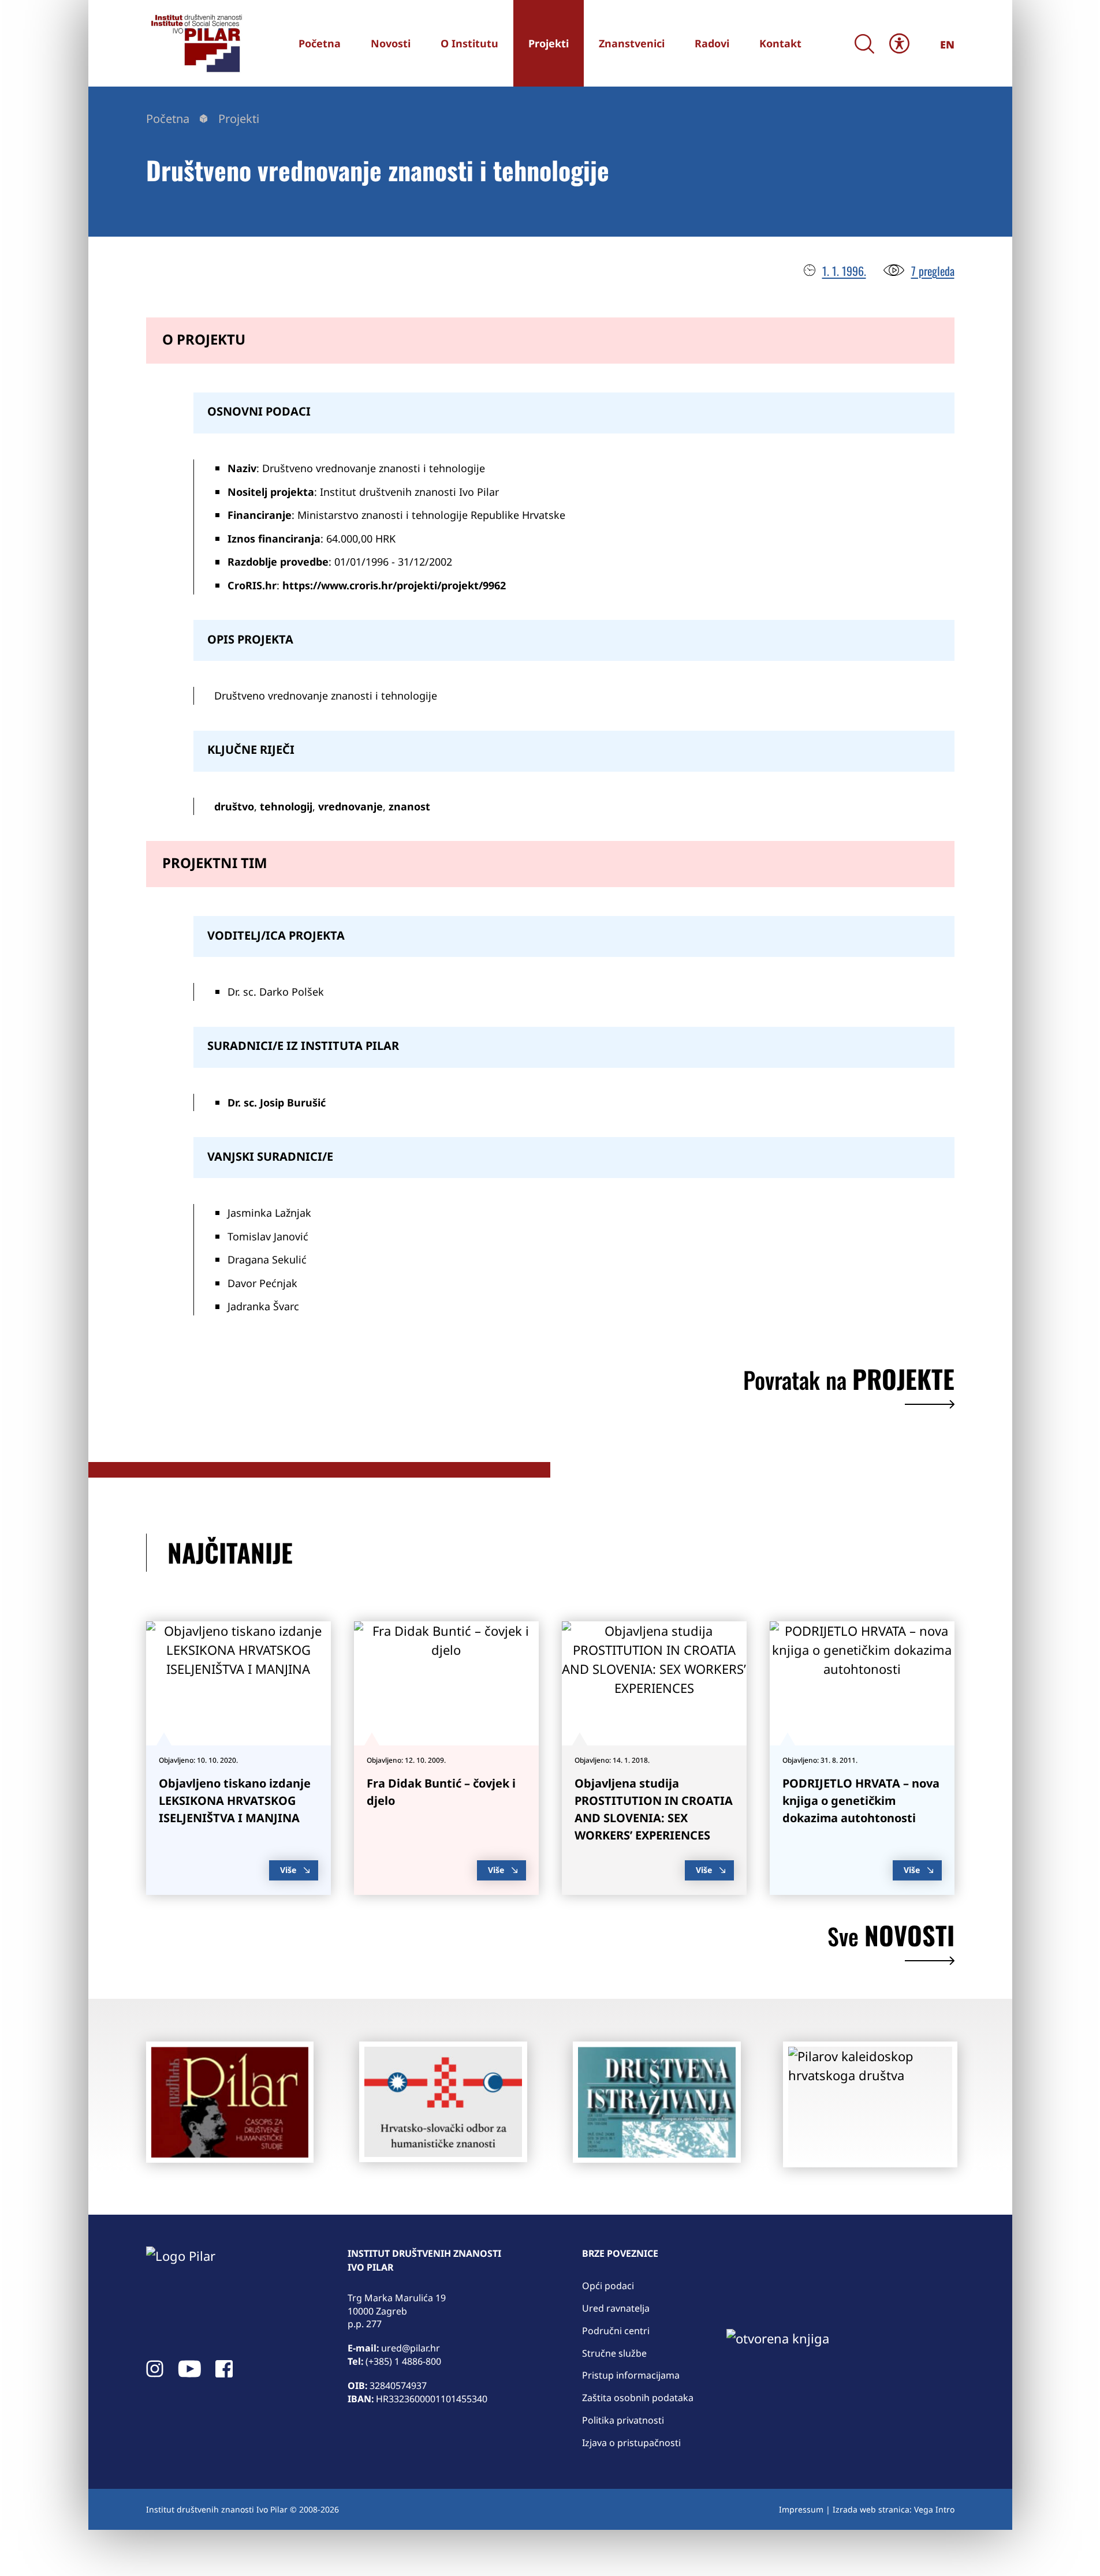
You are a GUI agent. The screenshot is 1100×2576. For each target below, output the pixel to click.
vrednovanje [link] (350, 806)
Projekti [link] (239, 119)
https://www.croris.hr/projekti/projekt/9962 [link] (394, 585)
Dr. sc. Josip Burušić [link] (277, 1102)
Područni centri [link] (616, 2331)
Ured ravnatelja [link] (616, 2308)
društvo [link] (234, 806)
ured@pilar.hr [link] (411, 2348)
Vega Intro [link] (934, 2509)
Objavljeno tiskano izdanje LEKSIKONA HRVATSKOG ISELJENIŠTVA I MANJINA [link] (235, 1801)
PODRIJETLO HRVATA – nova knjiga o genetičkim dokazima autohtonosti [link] (861, 1801)
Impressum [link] (801, 2509)
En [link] (947, 44)
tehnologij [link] (286, 806)
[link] (195, 43)
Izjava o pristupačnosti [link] (631, 2443)
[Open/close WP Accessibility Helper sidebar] (899, 43)
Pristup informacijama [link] (631, 2375)
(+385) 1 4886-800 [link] (403, 2361)
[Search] (865, 44)
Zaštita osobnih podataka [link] (638, 2398)
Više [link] (288, 1870)
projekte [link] (849, 1382)
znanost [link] (409, 806)
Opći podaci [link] (608, 2286)
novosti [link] (891, 1938)
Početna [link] (168, 119)
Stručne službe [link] (614, 2353)
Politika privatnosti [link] (623, 2420)
